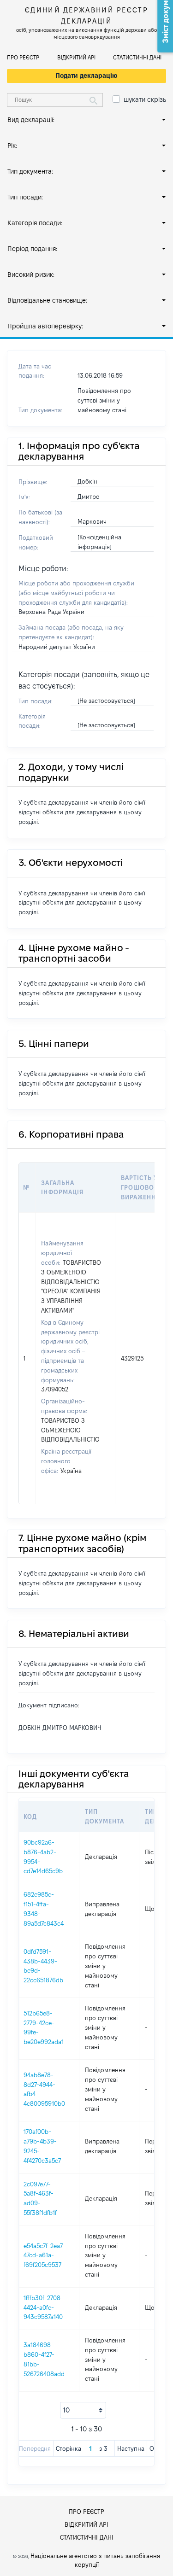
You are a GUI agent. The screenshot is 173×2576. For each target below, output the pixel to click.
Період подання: (32, 249)
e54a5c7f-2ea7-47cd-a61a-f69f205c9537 (44, 2255)
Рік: (12, 146)
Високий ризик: (31, 275)
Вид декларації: (31, 120)
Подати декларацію (86, 76)
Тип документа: (30, 171)
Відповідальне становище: (47, 300)
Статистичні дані (137, 57)
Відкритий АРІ (76, 57)
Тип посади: (25, 197)
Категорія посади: (35, 223)
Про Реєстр (23, 57)
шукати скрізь (145, 99)
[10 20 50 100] (83, 2410)
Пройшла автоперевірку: (45, 326)
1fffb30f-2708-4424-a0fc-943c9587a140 (43, 2307)
